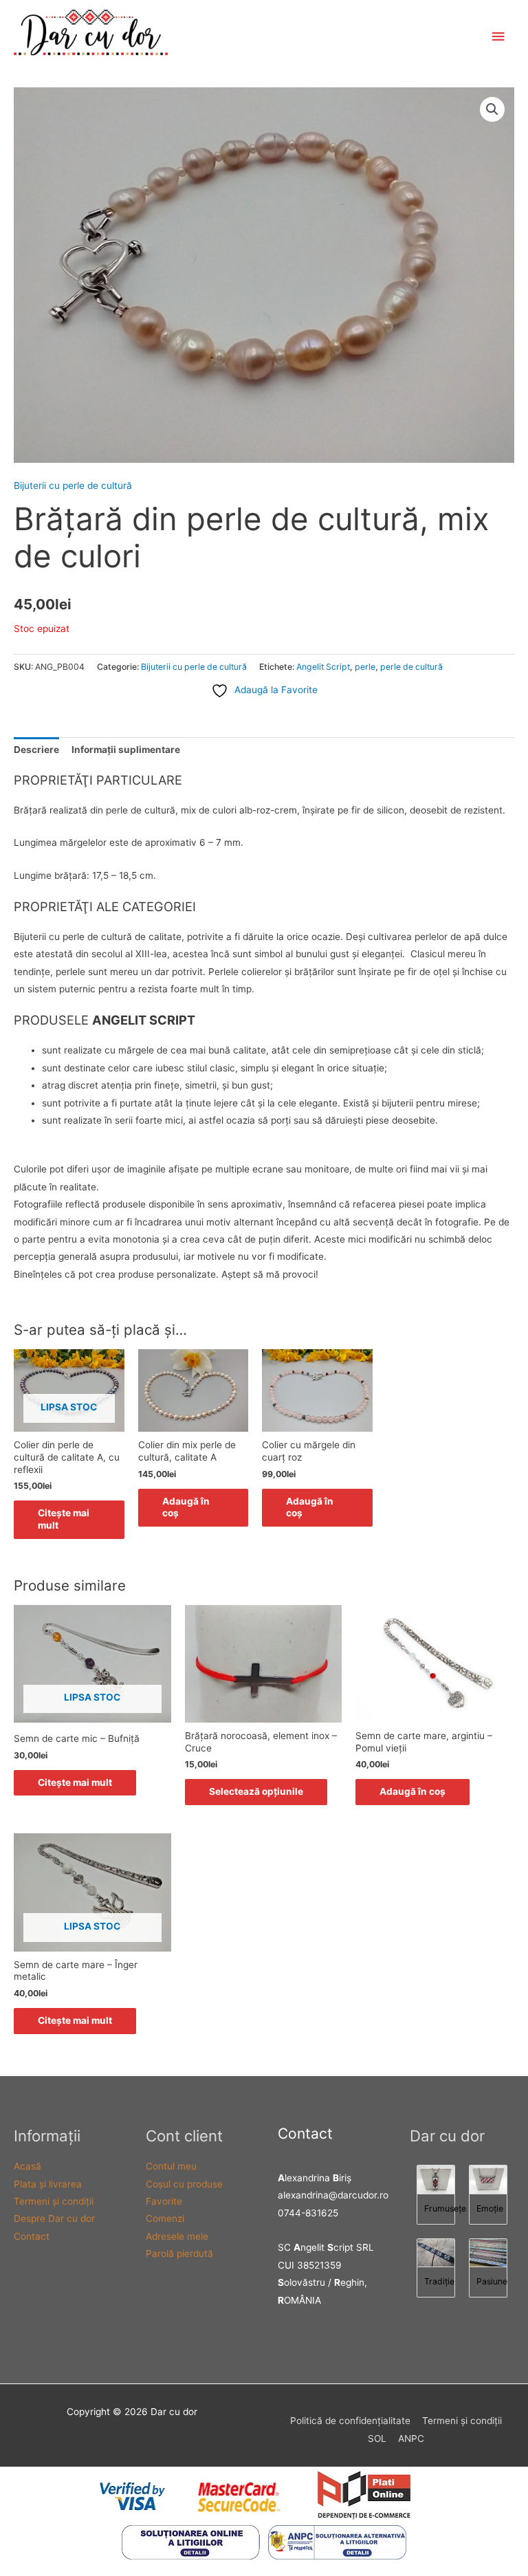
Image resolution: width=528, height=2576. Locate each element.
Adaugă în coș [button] (186, 1507)
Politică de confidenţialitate (350, 2421)
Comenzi (165, 2218)
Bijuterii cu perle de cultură (73, 485)
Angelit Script (323, 667)
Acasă (27, 2166)
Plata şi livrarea (48, 2184)
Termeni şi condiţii (54, 2201)
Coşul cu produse (184, 2184)
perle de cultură (411, 667)
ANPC (411, 2438)
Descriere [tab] (36, 750)
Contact (32, 2236)
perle (365, 667)
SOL (377, 2438)
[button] (492, 109)
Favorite (164, 2201)
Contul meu (171, 2166)
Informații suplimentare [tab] (126, 750)
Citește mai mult (64, 1519)
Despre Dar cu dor (54, 2218)
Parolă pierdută (179, 2253)
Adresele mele (177, 2236)
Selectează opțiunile (256, 1791)
